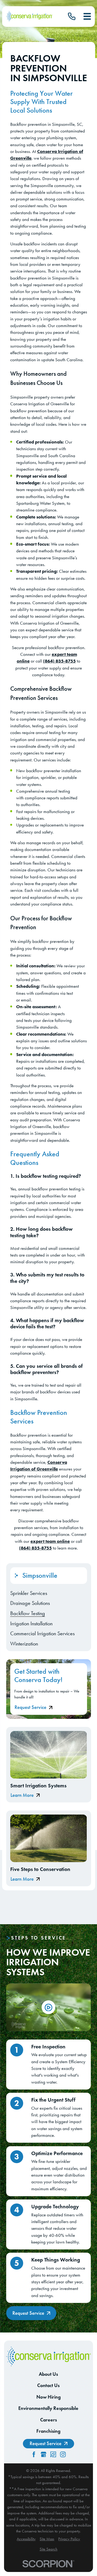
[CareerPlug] (53, 2454)
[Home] (29, 16)
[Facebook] (34, 2454)
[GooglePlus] (44, 2454)
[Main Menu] (87, 16)
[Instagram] (63, 2454)
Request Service (30, 1707)
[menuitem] (49, 1593)
